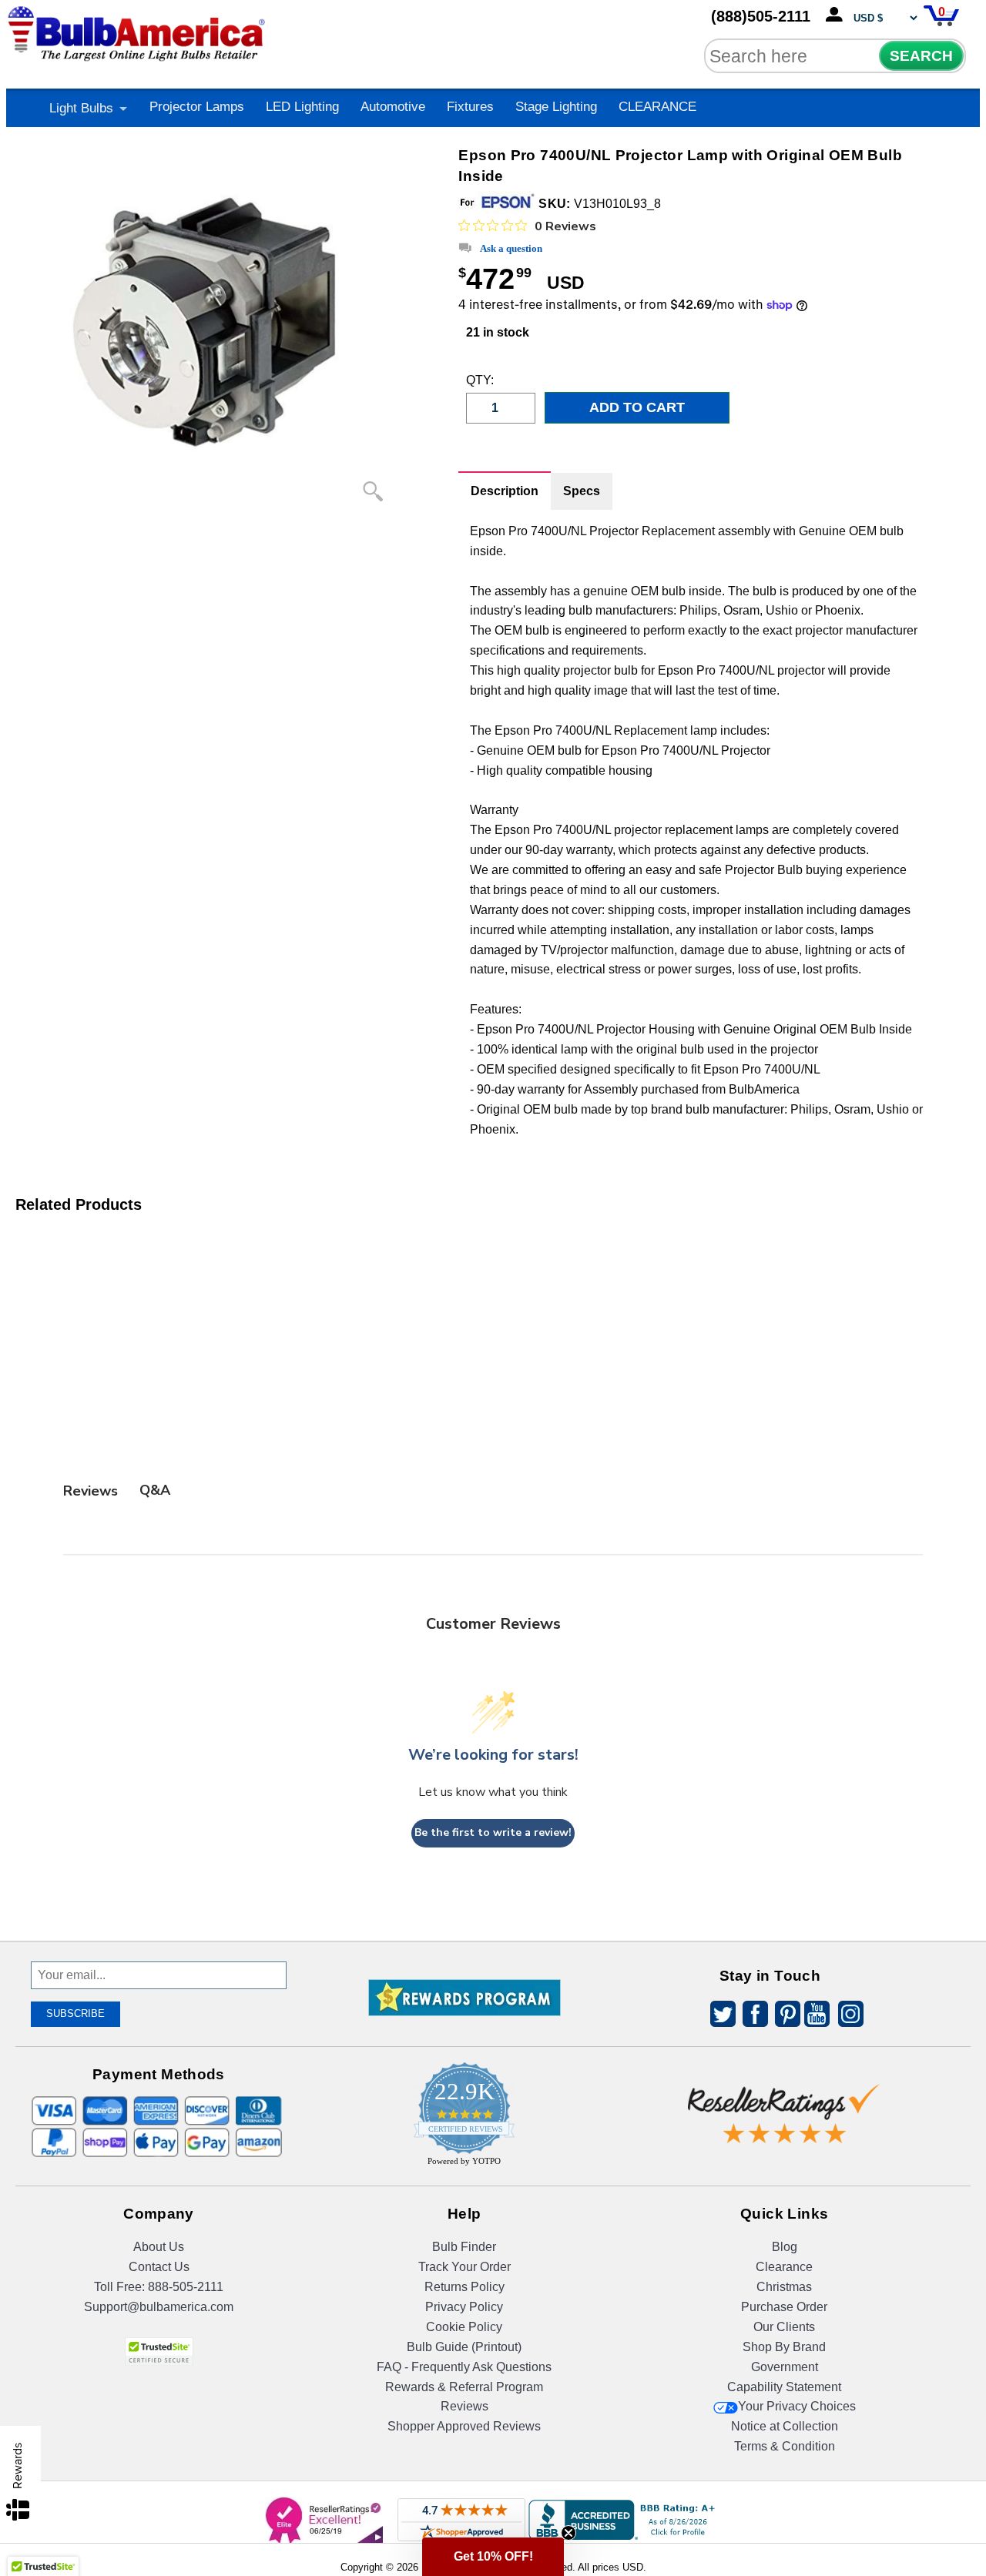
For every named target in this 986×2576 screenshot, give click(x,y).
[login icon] (837, 15)
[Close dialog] (652, 1157)
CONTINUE (493, 1450)
